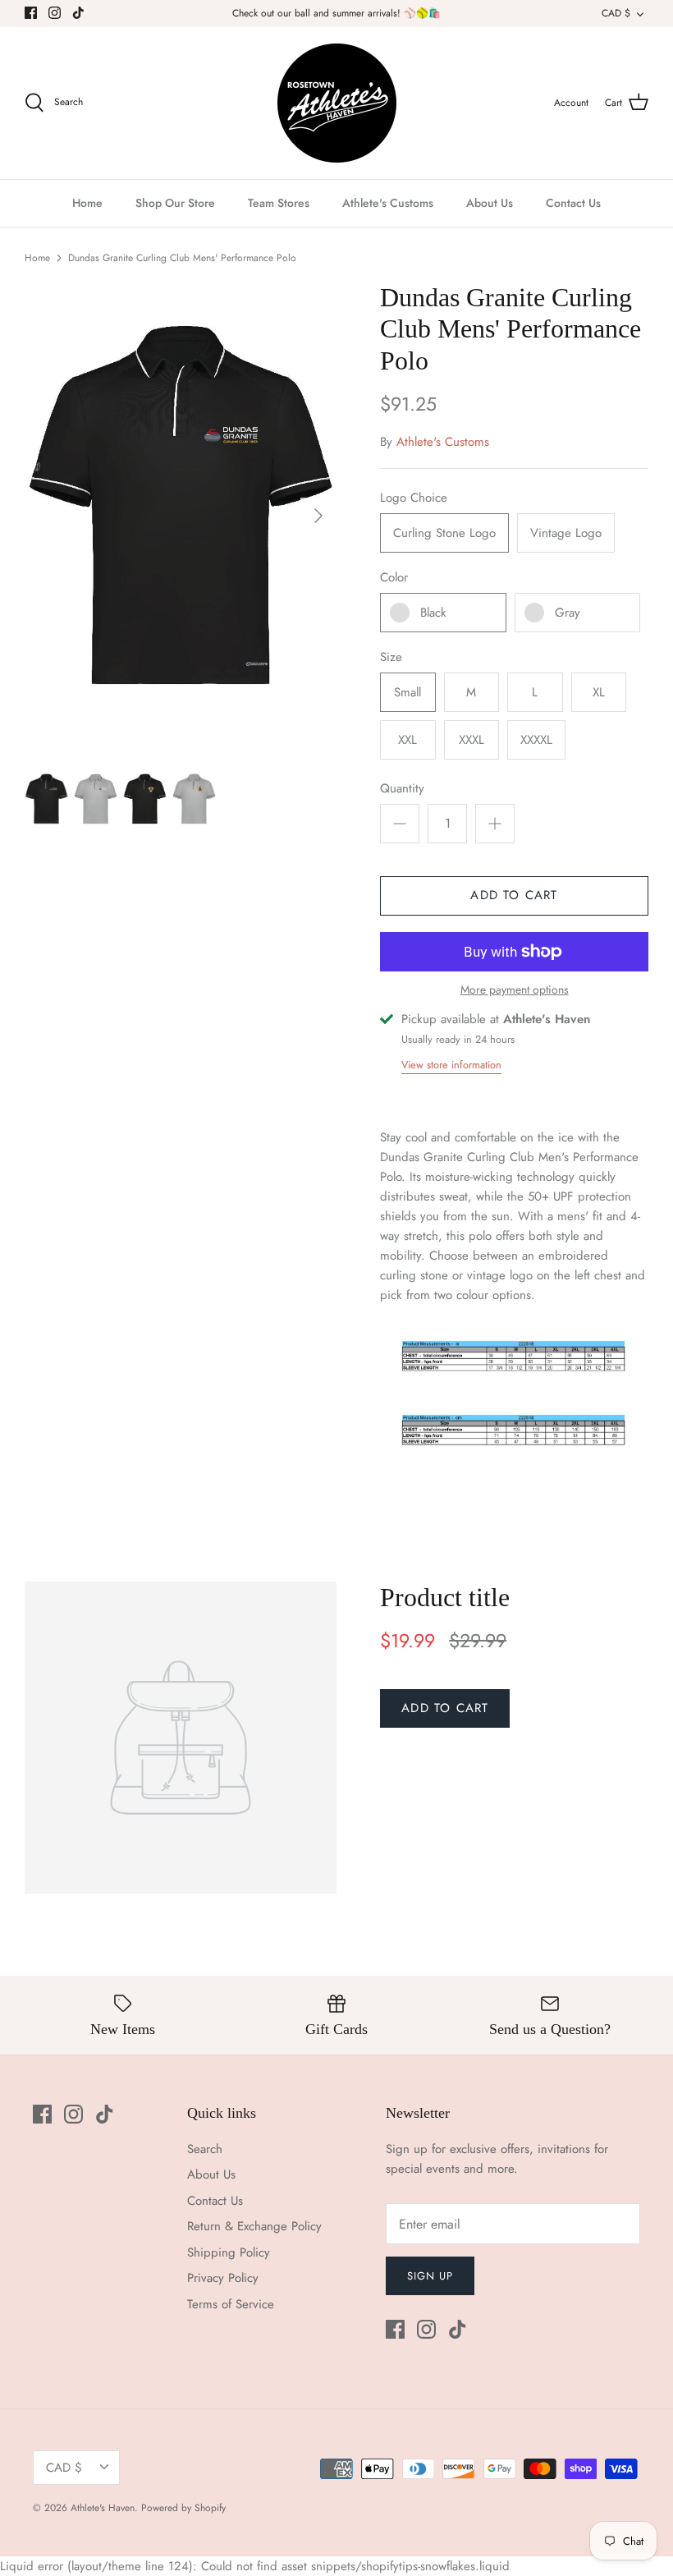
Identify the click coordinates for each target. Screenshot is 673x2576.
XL (599, 692)
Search (205, 2149)
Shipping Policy (229, 2252)
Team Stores (279, 203)
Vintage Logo (566, 533)
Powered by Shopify (183, 2508)
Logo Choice (414, 498)
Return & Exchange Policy (254, 2226)
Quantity (402, 789)
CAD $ (616, 13)
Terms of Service (231, 2304)
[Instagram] (55, 13)
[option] (181, 516)
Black (433, 613)
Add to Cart (514, 895)
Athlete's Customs (388, 203)
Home (87, 203)
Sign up (430, 2276)
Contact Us (573, 203)
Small (407, 692)
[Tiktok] (78, 13)
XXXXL (536, 740)
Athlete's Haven (103, 2508)
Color (394, 578)
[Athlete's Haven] (337, 103)
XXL (407, 740)
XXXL (472, 740)
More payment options (515, 990)
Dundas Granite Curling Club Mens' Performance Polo (182, 258)
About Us (490, 203)
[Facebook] (31, 13)
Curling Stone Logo (444, 533)
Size (391, 657)
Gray (568, 613)
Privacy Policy (223, 2278)
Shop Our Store (175, 203)
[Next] (318, 516)
